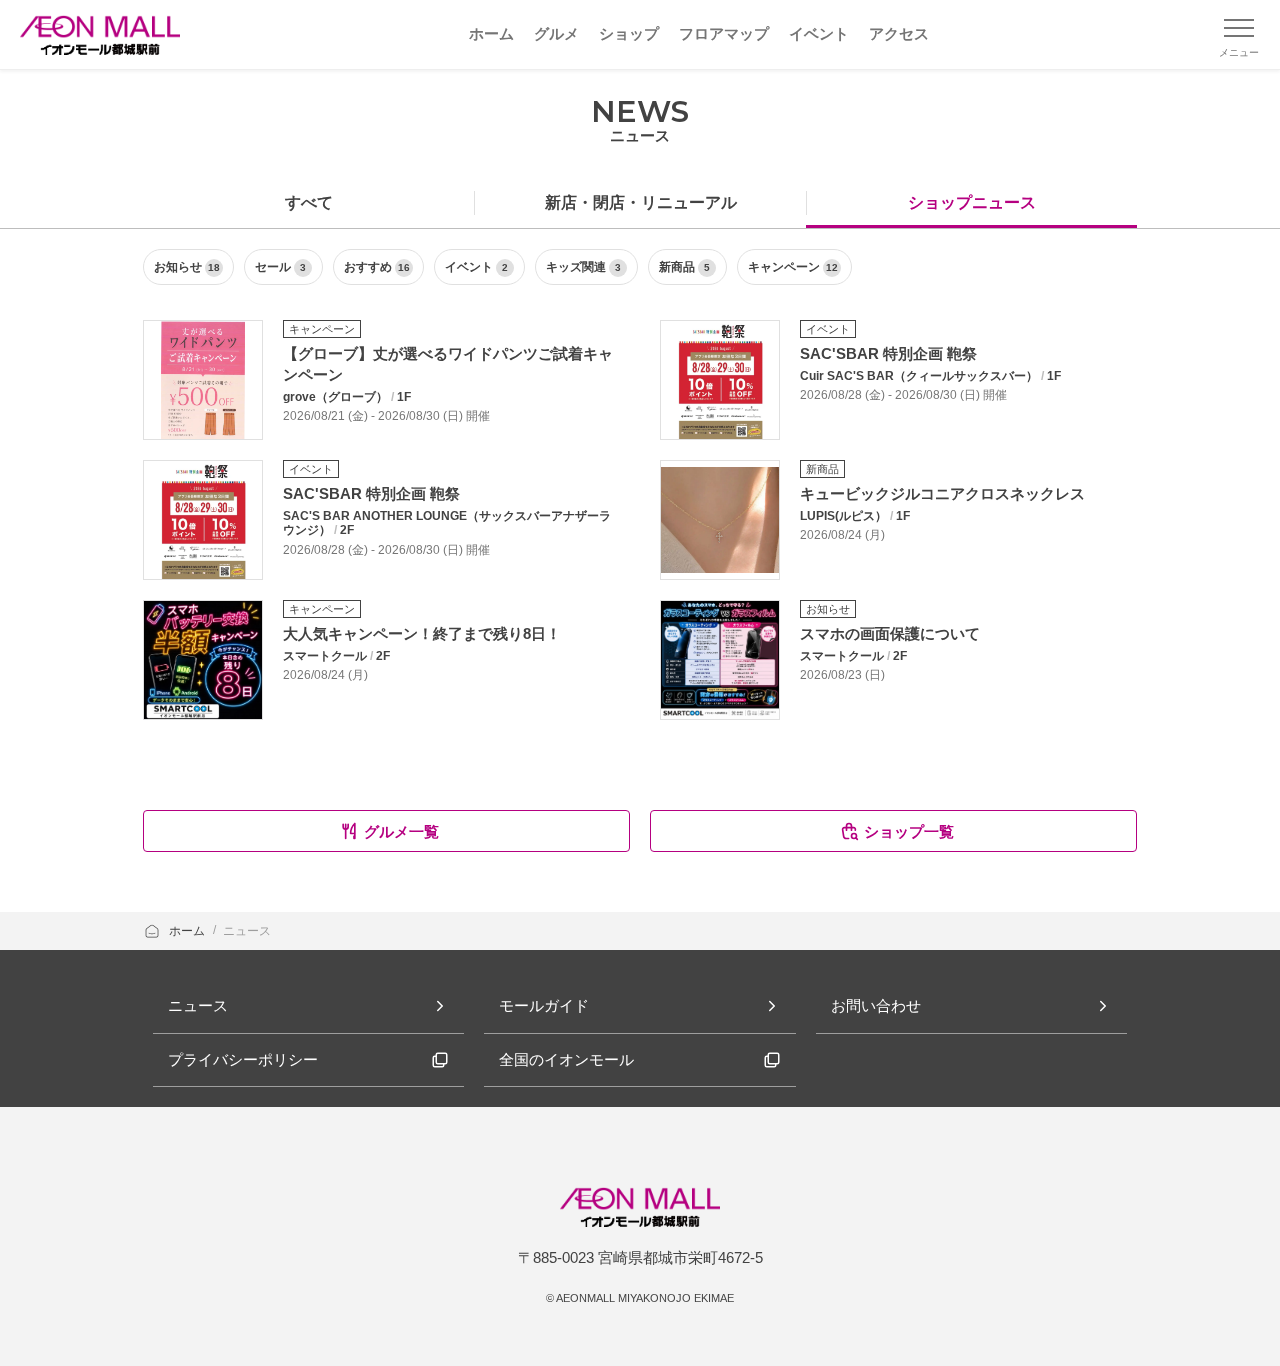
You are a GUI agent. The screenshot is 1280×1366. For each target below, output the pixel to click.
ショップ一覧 (909, 831)
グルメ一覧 (401, 831)
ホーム (188, 931)
